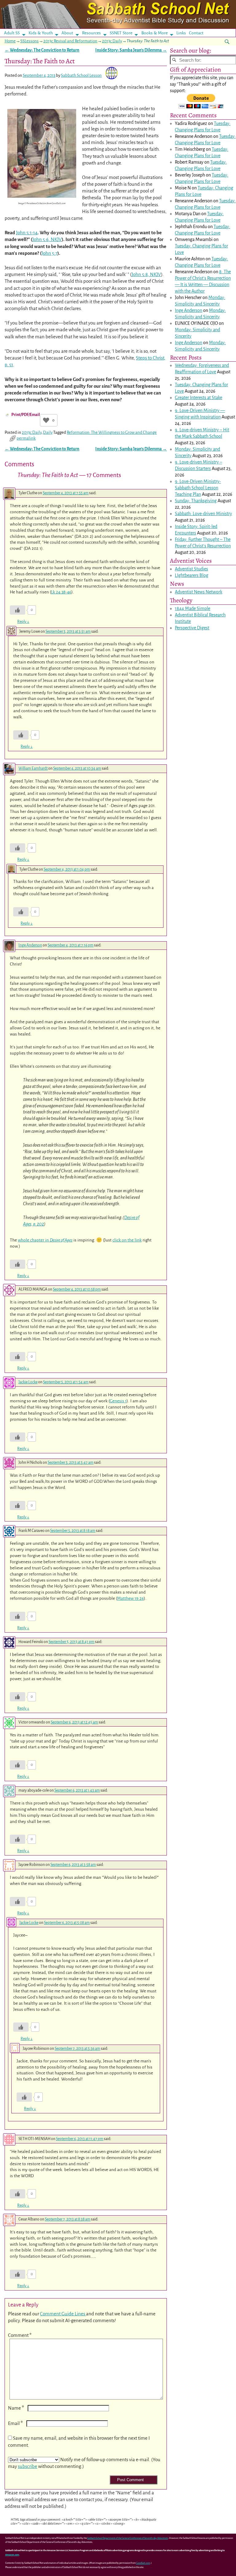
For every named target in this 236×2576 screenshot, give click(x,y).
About (67, 33)
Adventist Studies (191, 569)
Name (16, 2408)
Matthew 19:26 (130, 1598)
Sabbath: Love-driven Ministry (203, 514)
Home (10, 41)
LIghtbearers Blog (192, 575)
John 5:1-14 (27, 233)
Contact (196, 33)
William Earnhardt (33, 768)
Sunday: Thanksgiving (196, 501)
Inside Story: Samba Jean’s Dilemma (131, 50)
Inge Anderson (30, 945)
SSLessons (29, 41)
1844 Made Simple (193, 608)
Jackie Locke (28, 1382)
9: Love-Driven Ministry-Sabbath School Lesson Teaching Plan (198, 488)
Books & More (155, 33)
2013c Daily (112, 41)
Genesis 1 (118, 1401)
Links (183, 33)
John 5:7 (49, 253)
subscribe (28, 2466)
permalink (26, 438)
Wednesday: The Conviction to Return (42, 50)
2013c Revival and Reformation (70, 41)
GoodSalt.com (143, 2563)
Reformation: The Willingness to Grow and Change (112, 432)
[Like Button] (46, 420)
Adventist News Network (199, 592)
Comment (20, 2335)
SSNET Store (121, 33)
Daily (48, 432)
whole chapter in (45, 1240)
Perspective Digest (192, 628)
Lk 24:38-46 (61, 592)
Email (15, 2423)
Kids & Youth (41, 33)
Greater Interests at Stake (199, 398)
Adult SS (12, 33)
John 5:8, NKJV (146, 274)
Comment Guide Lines (63, 2314)
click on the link (127, 1240)
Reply (23, 622)
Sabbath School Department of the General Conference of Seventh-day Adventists (128, 2538)
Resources (91, 33)
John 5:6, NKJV (47, 239)
